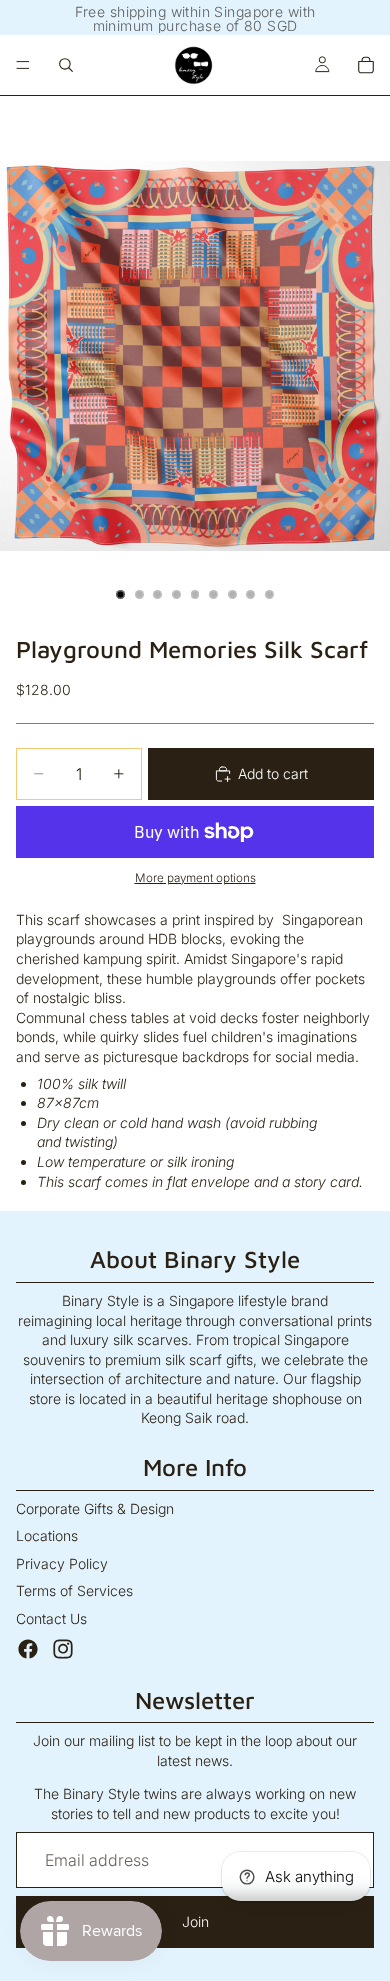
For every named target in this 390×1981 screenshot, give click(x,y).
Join (195, 1921)
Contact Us (51, 1618)
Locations (47, 1535)
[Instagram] (63, 1649)
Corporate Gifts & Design (95, 1508)
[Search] (66, 65)
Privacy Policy (62, 1563)
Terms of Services (74, 1590)
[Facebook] (28, 1649)
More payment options (195, 878)
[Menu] (23, 65)
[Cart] (366, 65)
